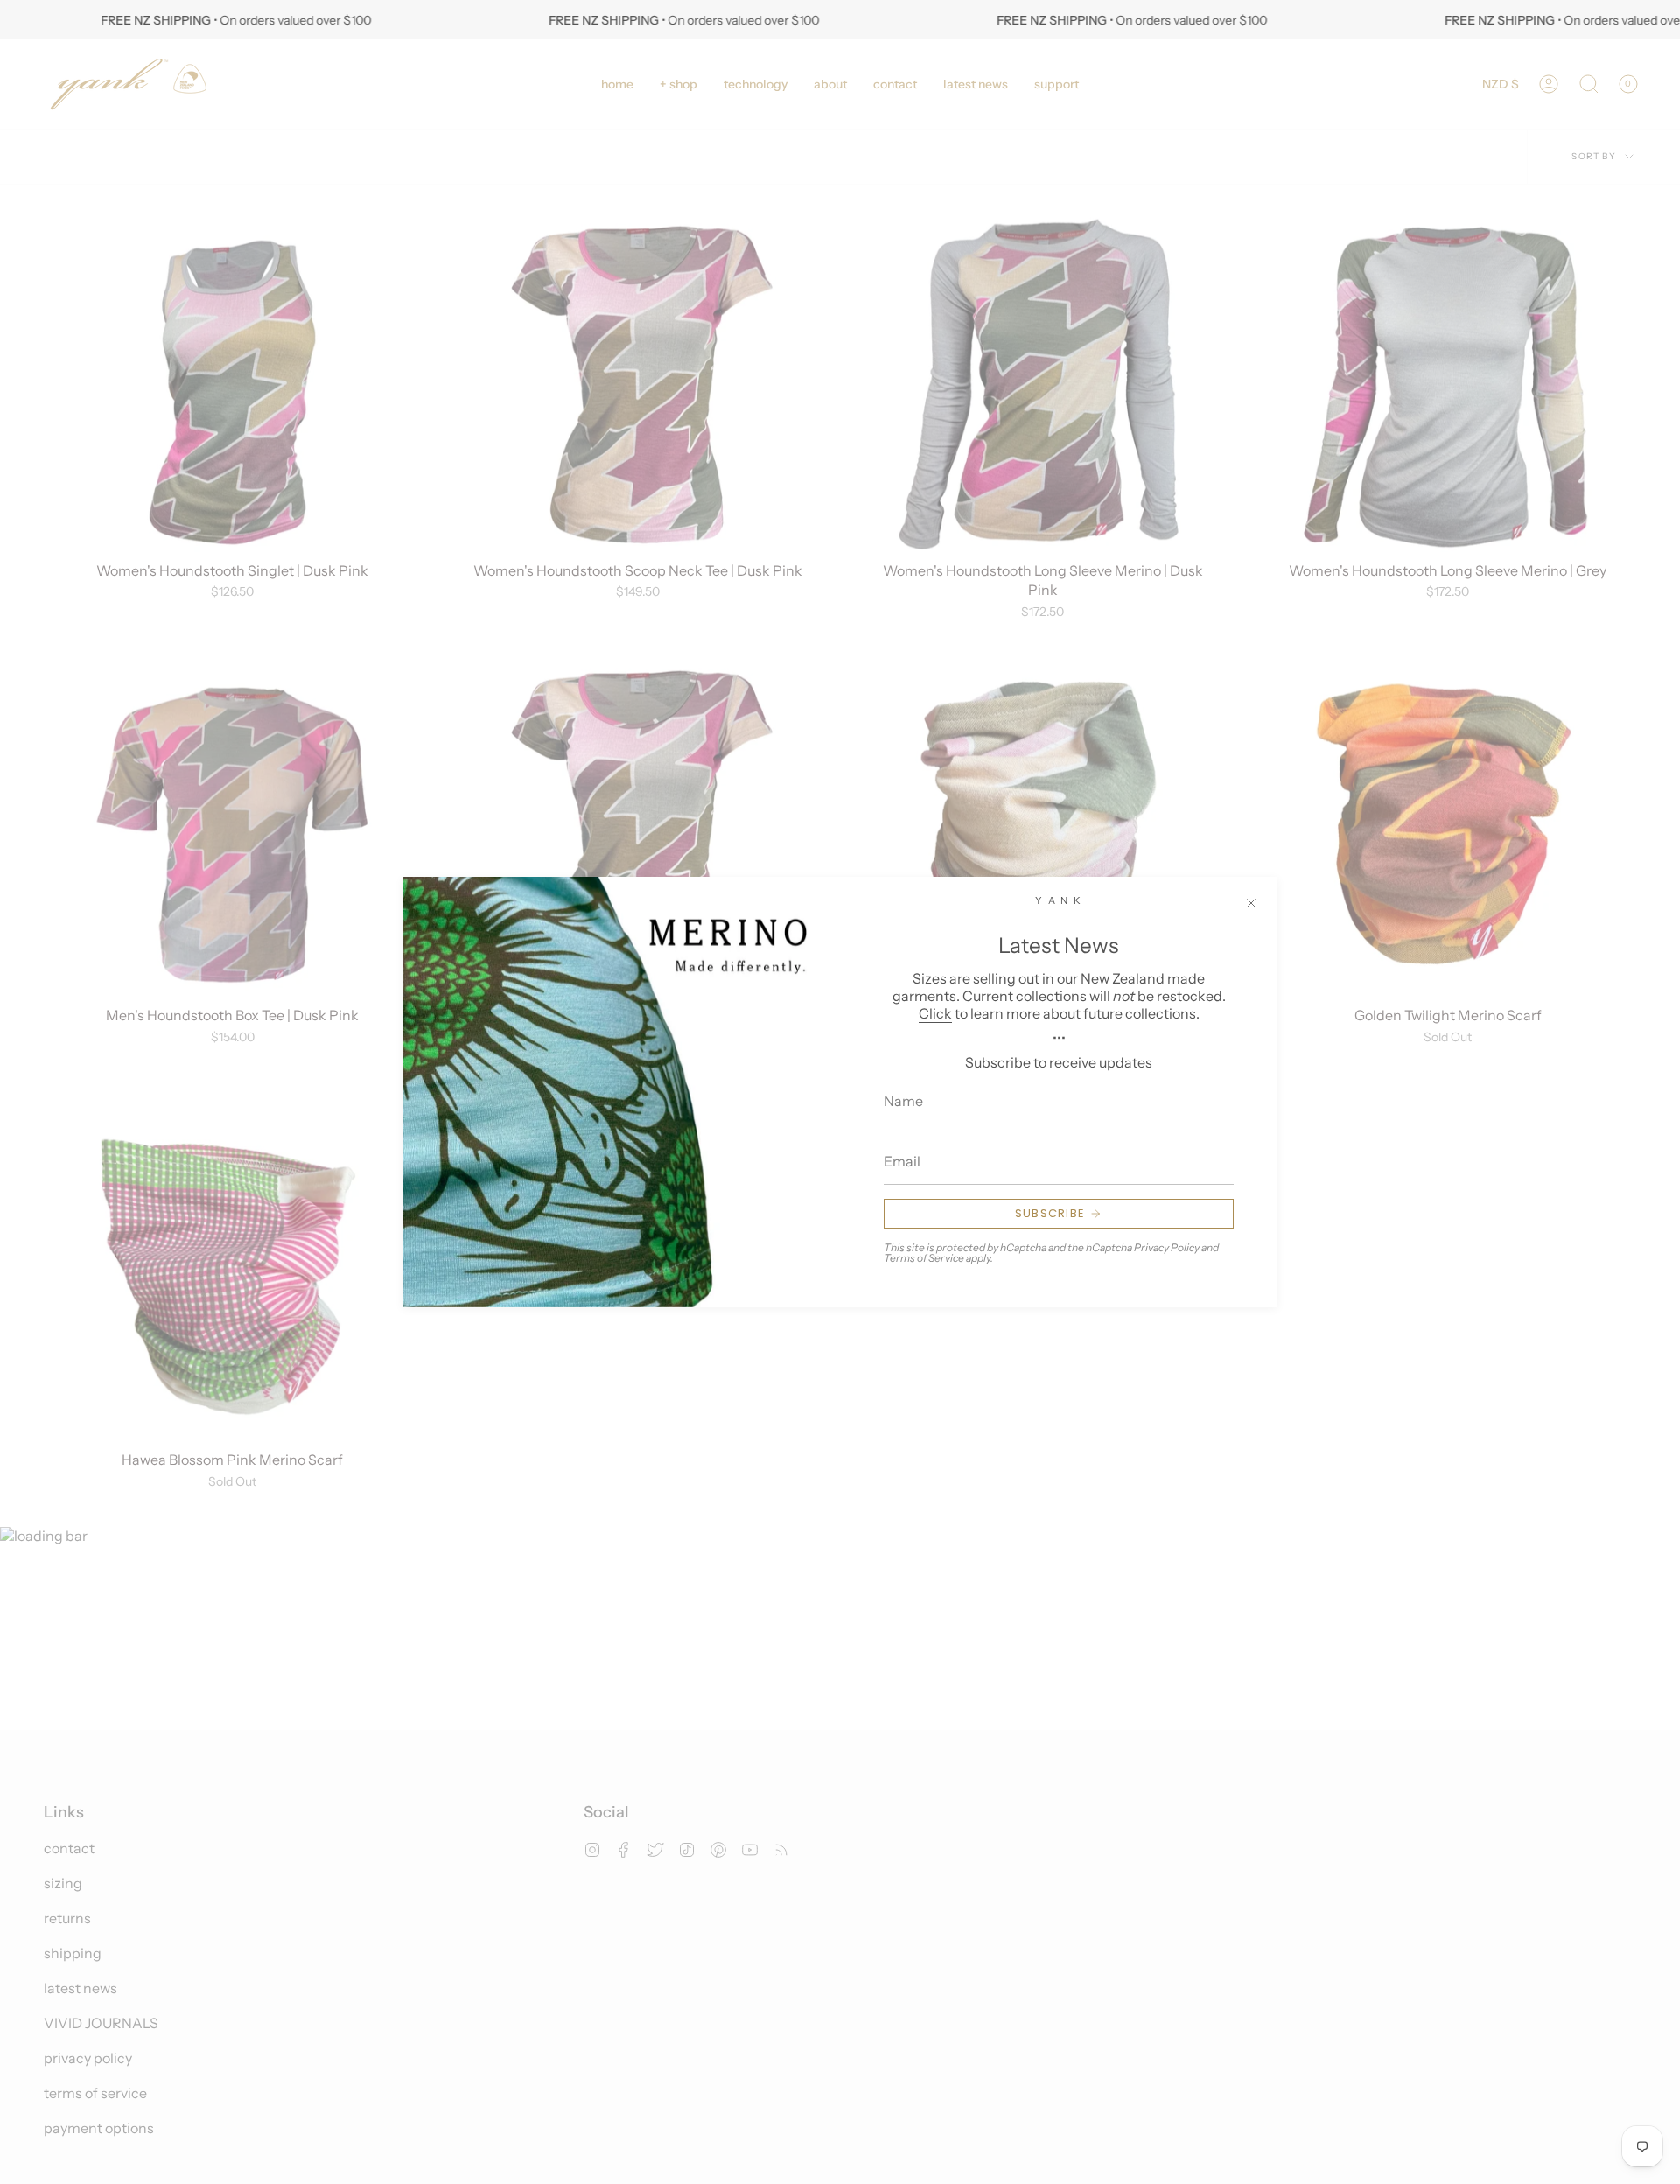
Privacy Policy (1167, 1247)
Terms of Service (924, 1258)
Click (935, 1013)
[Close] (1251, 903)
